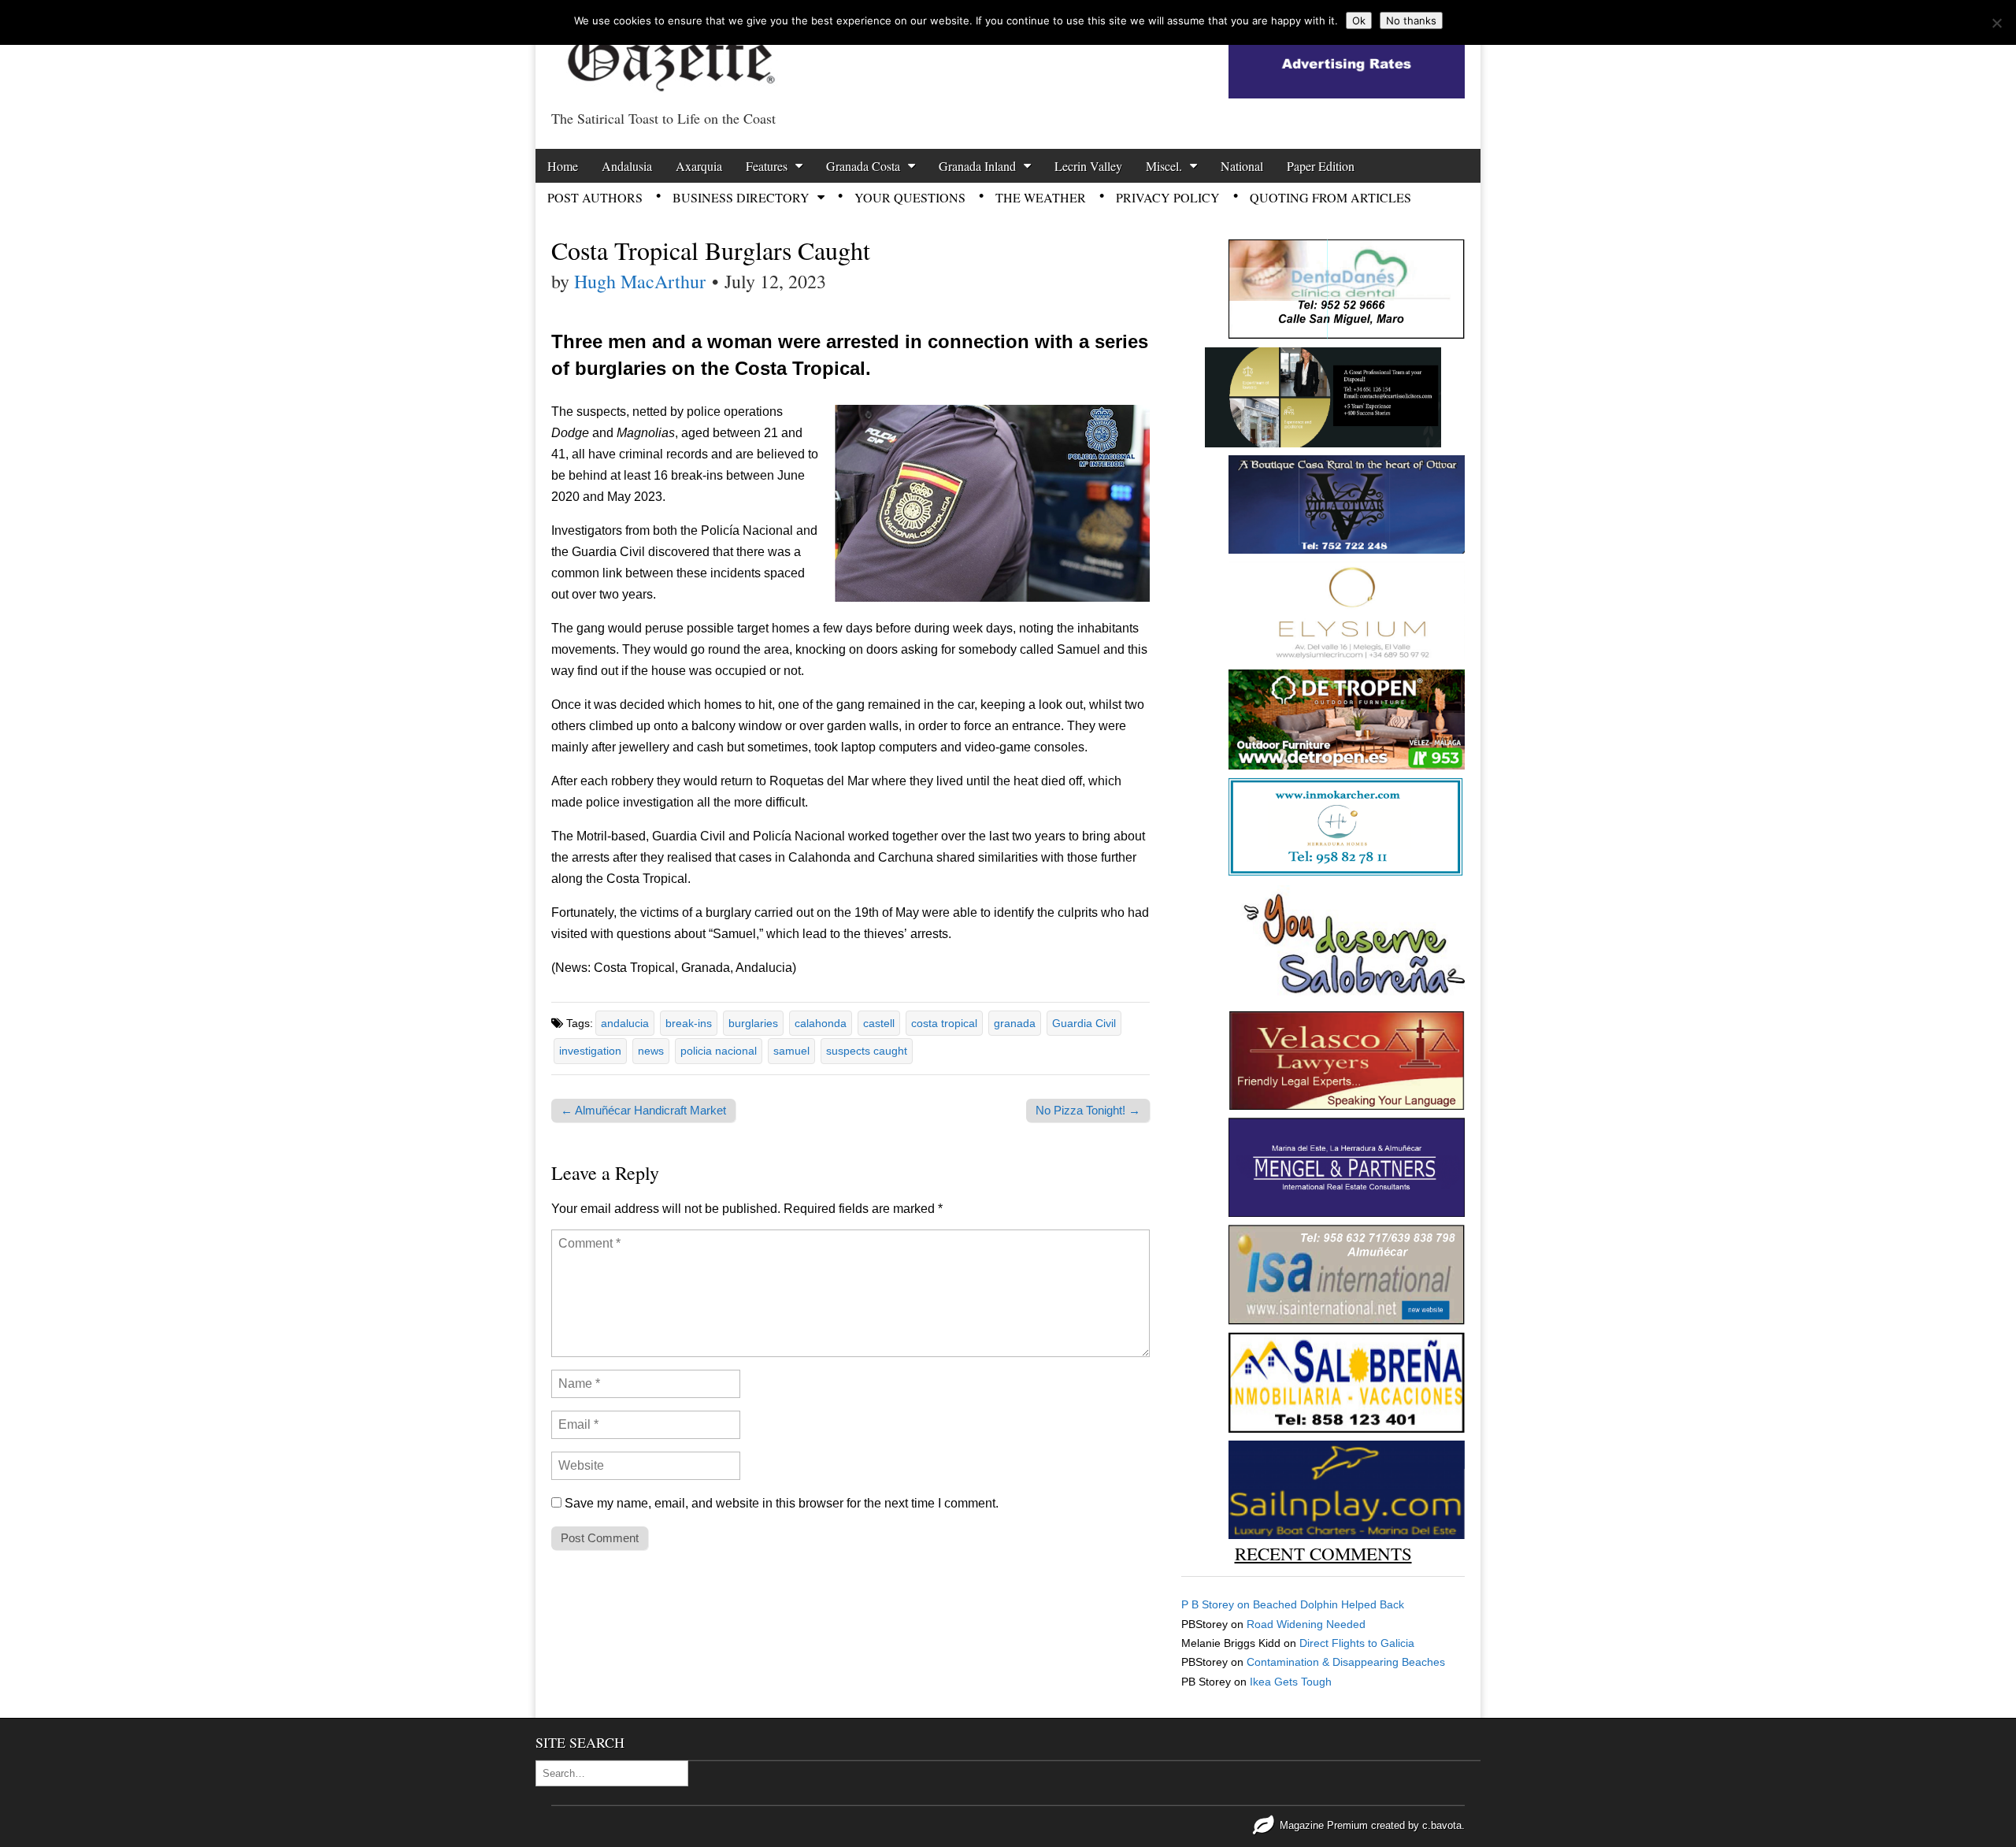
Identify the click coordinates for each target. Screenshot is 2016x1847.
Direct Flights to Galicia (1357, 1643)
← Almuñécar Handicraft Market (643, 1110)
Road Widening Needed (1306, 1624)
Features (767, 166)
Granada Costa (863, 166)
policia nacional (719, 1051)
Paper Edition (1321, 166)
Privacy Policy (1168, 197)
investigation (590, 1051)
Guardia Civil (1084, 1023)
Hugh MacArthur (640, 281)
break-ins (689, 1023)
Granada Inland (977, 166)
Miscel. (1164, 166)
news (651, 1051)
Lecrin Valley (1088, 166)
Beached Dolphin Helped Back (1329, 1604)
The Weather (1041, 197)
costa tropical (944, 1023)
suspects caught (867, 1051)
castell (879, 1023)
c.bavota (1442, 1825)
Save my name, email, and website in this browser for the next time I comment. (782, 1503)
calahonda (821, 1023)
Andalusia (627, 166)
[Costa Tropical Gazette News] (669, 52)
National (1242, 166)
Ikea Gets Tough (1291, 1682)
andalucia (625, 1023)
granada (1015, 1023)
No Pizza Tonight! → (1088, 1110)
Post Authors (595, 197)
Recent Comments (1323, 1553)
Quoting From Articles (1330, 197)
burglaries (753, 1023)
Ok (1359, 20)
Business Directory (741, 197)
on (1217, 1604)
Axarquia (699, 166)
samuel (791, 1051)
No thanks (1411, 20)
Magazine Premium (1324, 1825)
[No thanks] (1996, 23)
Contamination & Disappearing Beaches (1346, 1662)
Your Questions (910, 197)
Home (563, 166)
